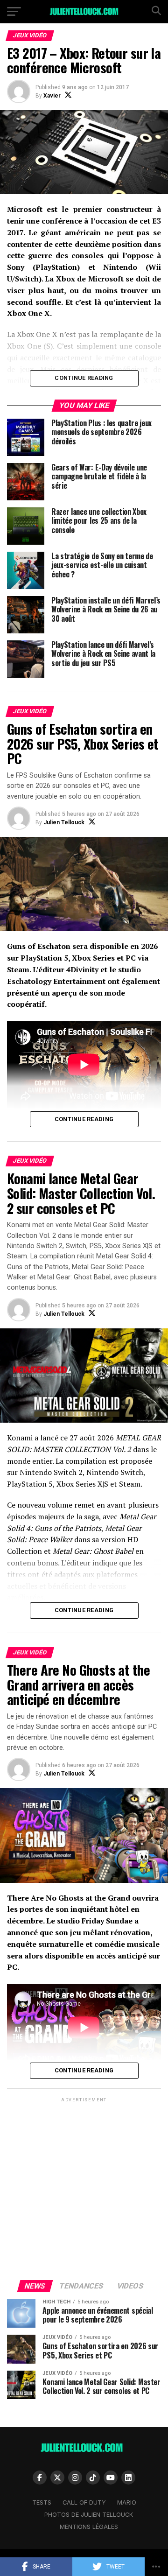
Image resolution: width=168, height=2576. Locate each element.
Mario (127, 2502)
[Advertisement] (84, 2188)
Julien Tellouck (64, 822)
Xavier (52, 96)
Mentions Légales (89, 2527)
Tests (42, 2502)
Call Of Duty (84, 2502)
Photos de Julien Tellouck (89, 2515)
